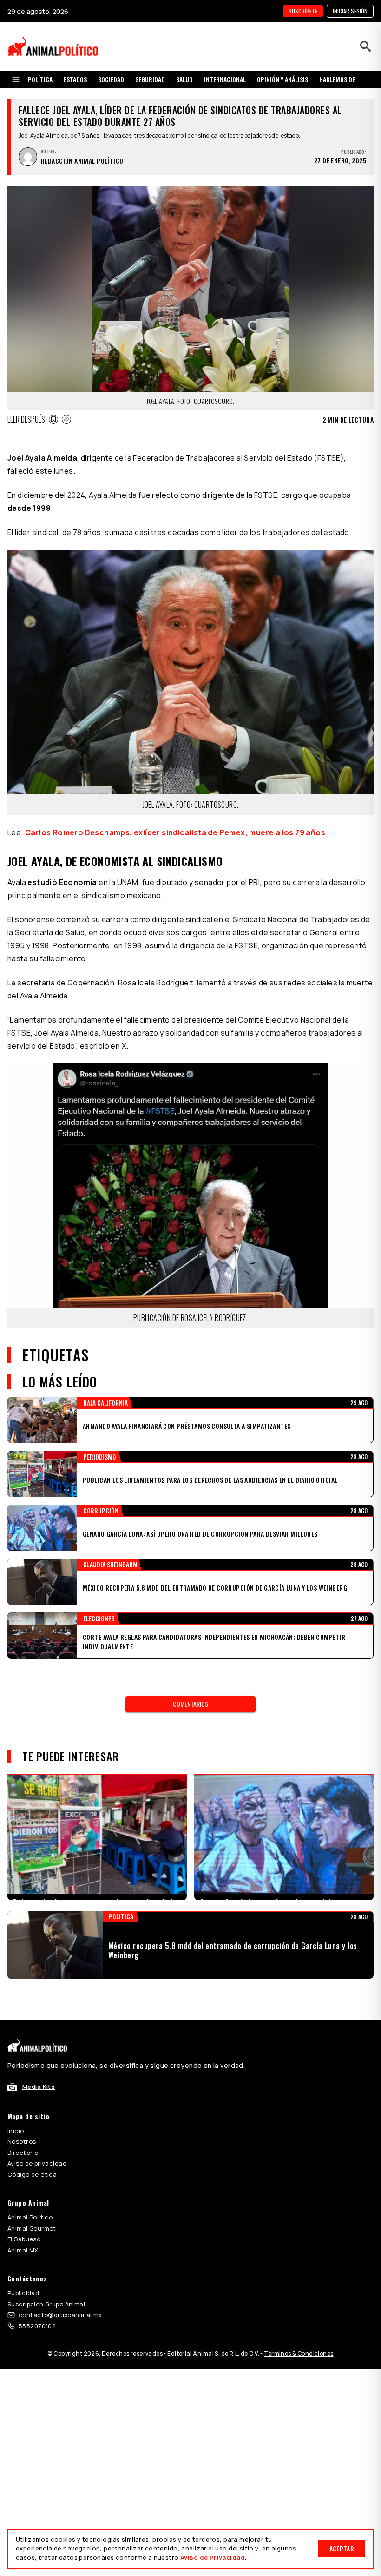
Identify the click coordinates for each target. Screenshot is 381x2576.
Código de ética (32, 2174)
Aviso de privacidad (37, 2163)
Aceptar (342, 2548)
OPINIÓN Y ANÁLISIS (282, 79)
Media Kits (39, 2087)
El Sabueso (24, 2239)
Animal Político (30, 2217)
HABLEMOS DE (337, 79)
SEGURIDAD (150, 79)
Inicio (16, 2131)
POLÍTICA (40, 79)
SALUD (184, 79)
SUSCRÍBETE (303, 11)
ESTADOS (75, 79)
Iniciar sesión (350, 11)
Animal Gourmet (32, 2228)
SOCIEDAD (111, 79)
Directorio (23, 2153)
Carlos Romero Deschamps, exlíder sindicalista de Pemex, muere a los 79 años (175, 832)
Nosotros (22, 2141)
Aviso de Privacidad (213, 2557)
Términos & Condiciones (299, 2354)
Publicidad (23, 2293)
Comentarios (190, 1704)
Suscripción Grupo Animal (46, 2304)
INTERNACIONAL (225, 79)
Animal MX (23, 2250)
